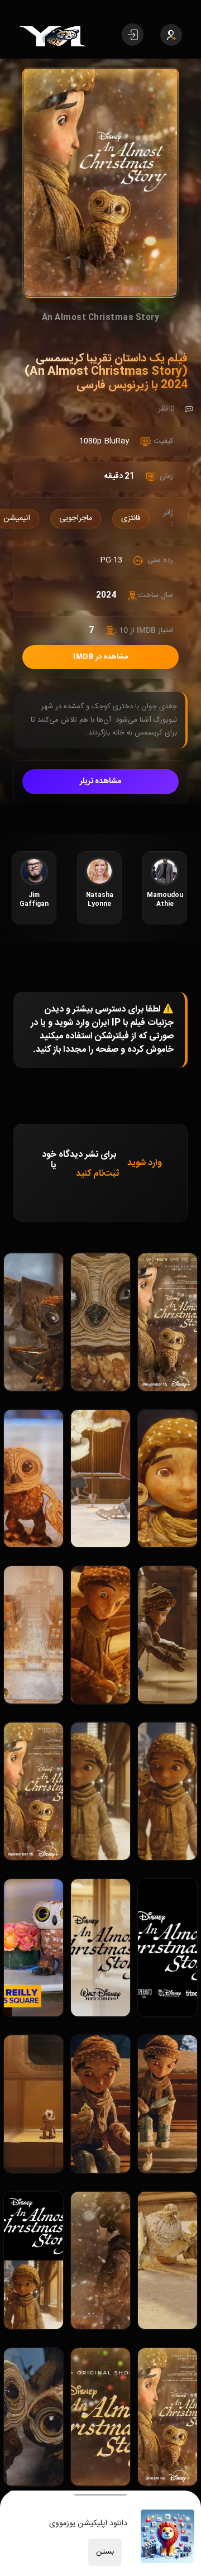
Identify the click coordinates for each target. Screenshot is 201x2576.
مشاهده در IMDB (100, 657)
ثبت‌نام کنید (97, 1174)
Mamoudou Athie (165, 900)
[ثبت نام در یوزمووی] (171, 35)
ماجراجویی (76, 518)
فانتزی (131, 518)
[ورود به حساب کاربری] (133, 35)
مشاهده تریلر (101, 781)
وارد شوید (145, 1163)
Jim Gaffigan (34, 900)
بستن (105, 2552)
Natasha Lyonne (100, 900)
